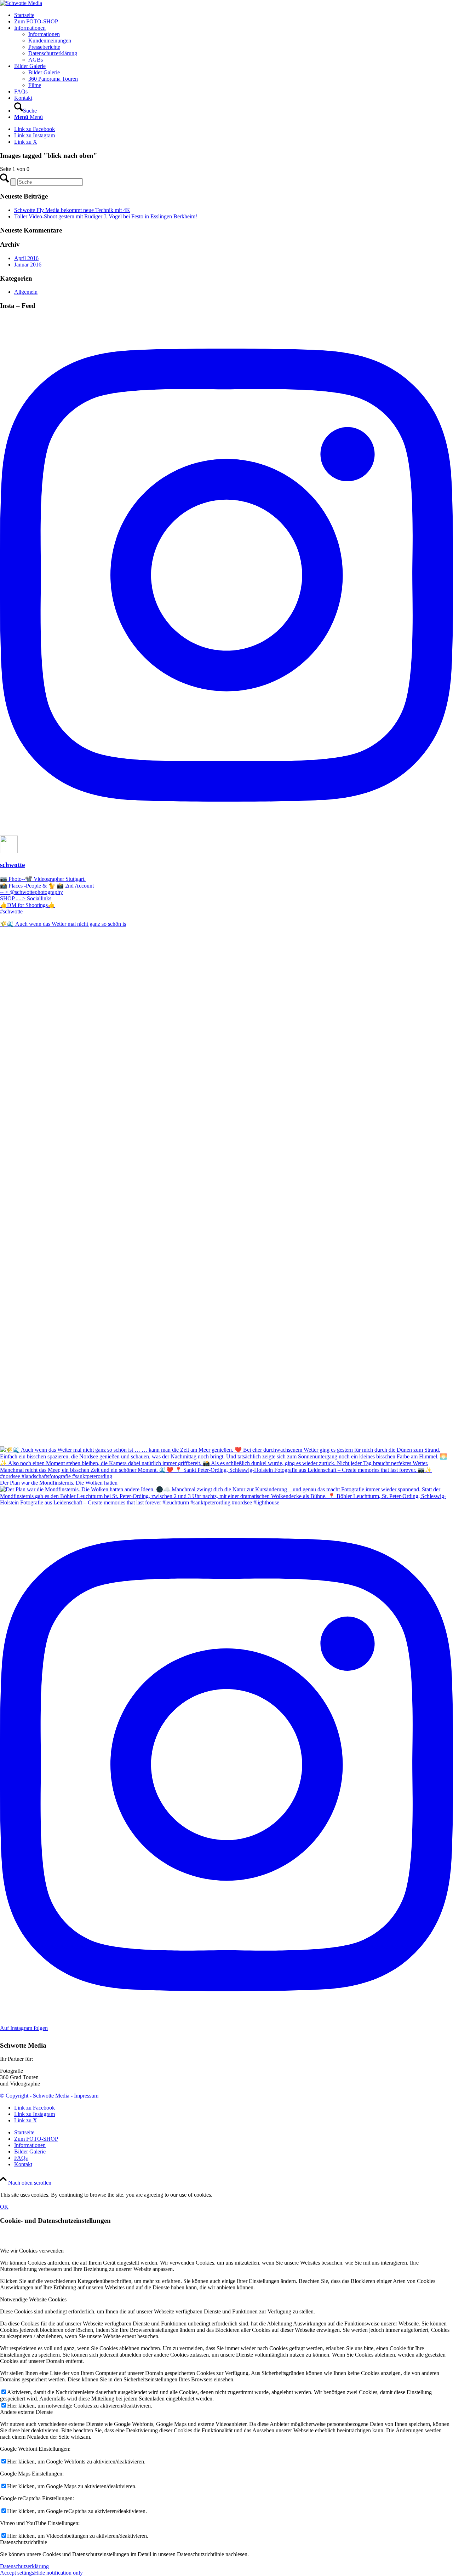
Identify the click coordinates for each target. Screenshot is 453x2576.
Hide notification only (58, 2573)
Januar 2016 (28, 265)
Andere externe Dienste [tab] (26, 2412)
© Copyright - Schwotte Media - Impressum (49, 2096)
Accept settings (17, 2573)
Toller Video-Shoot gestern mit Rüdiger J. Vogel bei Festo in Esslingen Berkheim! (106, 216)
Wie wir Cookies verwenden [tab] (32, 2251)
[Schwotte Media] (21, 3)
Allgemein (26, 292)
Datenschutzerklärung (24, 2566)
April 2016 (26, 258)
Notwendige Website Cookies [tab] (33, 2299)
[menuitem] (234, 15)
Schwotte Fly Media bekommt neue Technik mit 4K (72, 210)
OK (4, 2207)
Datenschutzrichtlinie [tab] (24, 2542)
